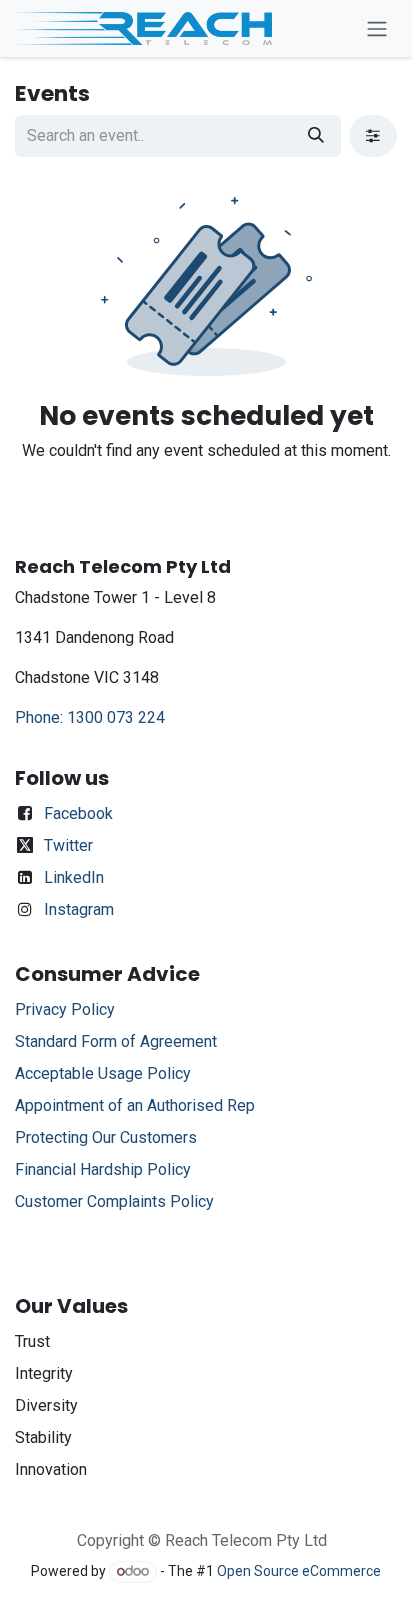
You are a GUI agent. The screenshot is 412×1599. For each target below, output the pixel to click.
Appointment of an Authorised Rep (135, 1105)
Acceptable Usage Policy (105, 1073)
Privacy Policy (65, 1009)
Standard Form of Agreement (116, 1041)
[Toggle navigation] (377, 28)
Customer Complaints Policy (114, 1201)
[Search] (316, 136)
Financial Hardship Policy (103, 1169)
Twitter (68, 845)
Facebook (78, 813)
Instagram (79, 909)
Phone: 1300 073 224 (90, 717)
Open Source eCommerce (299, 1571)
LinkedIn (74, 877)
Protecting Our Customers (106, 1137)
